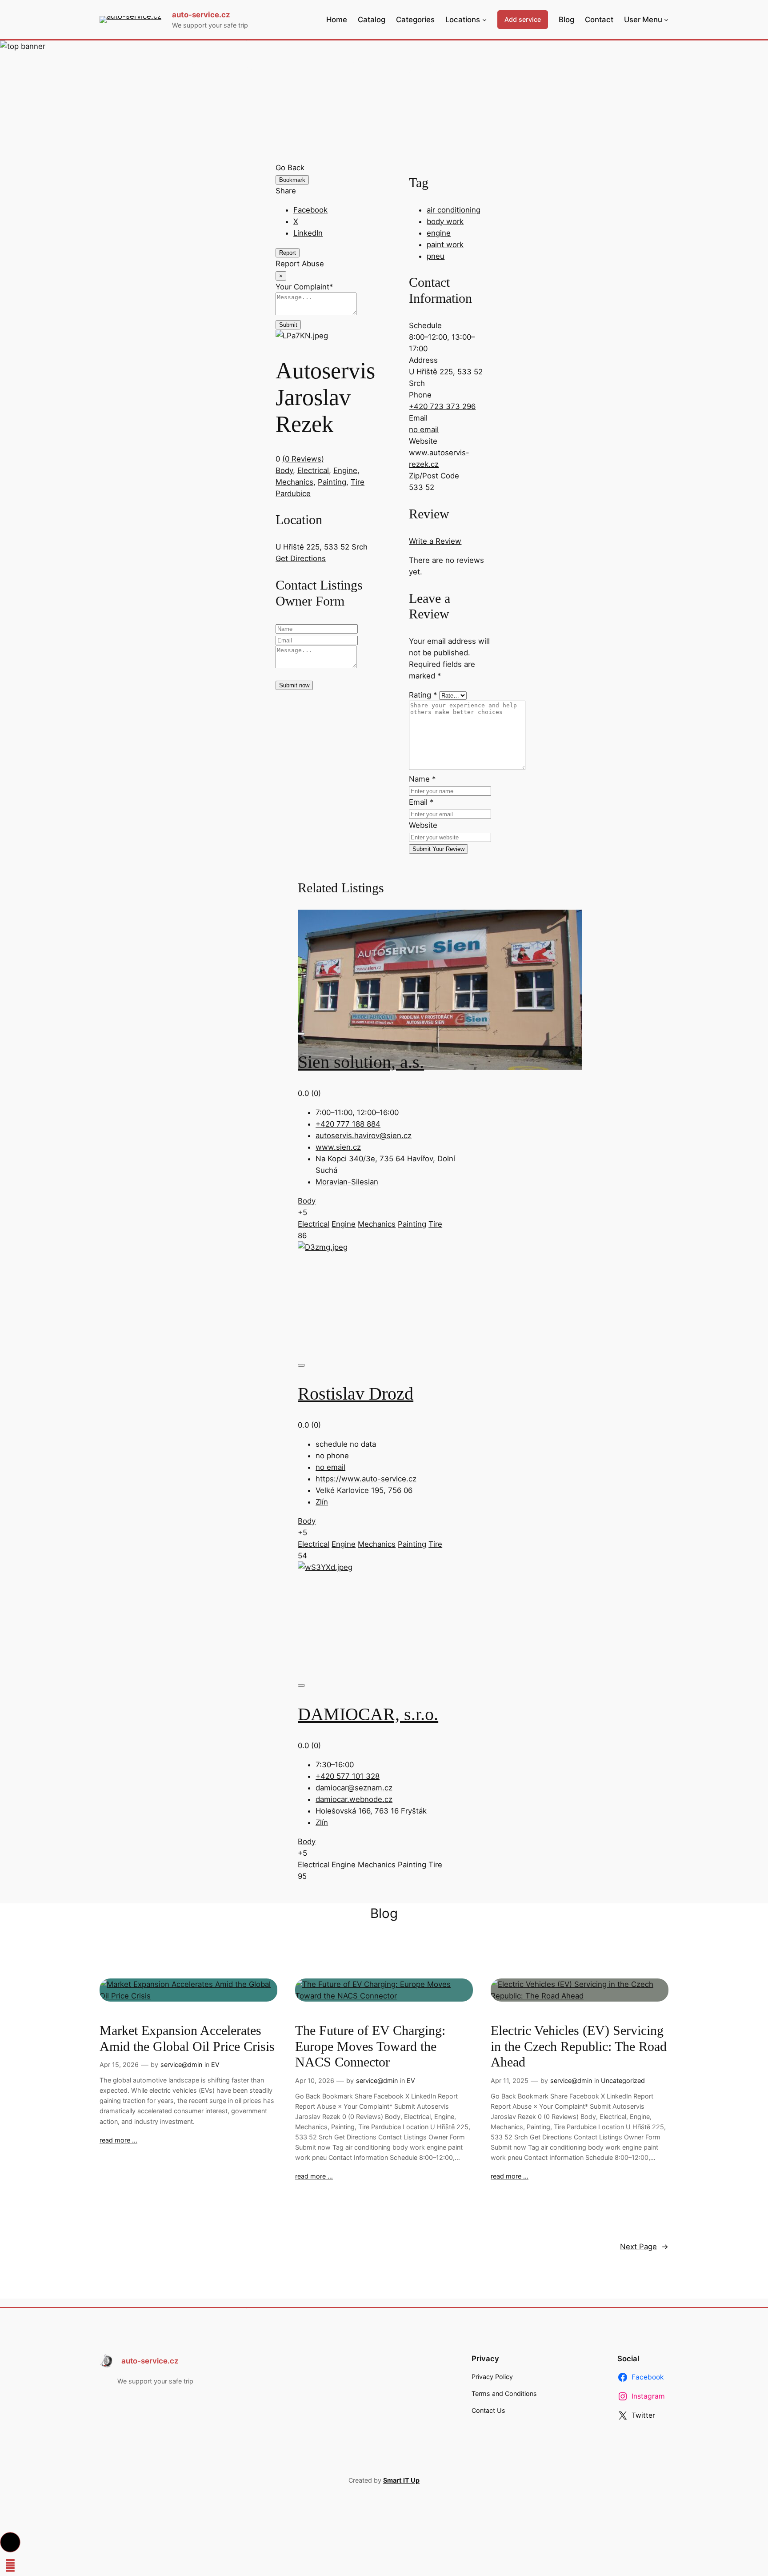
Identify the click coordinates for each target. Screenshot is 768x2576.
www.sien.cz (338, 1147)
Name (422, 779)
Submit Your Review (438, 849)
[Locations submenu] (484, 20)
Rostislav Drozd (356, 1394)
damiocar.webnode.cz (354, 1799)
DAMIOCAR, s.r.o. (368, 1714)
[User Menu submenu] (666, 20)
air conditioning (454, 210)
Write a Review (435, 541)
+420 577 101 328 (348, 1776)
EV (215, 2064)
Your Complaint (304, 287)
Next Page (644, 2247)
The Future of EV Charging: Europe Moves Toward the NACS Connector (370, 2046)
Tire (358, 482)
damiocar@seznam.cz (354, 1788)
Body (284, 470)
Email (421, 802)
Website (423, 825)
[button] (10, 2542)
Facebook (310, 210)
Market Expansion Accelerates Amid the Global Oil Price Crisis (187, 2038)
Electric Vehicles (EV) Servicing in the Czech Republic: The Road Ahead (579, 2046)
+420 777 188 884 (348, 1124)
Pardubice (293, 494)
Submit (288, 325)
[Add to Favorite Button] (301, 1034)
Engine (345, 470)
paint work (445, 245)
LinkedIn (308, 233)
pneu (436, 256)
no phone (332, 1456)
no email (424, 429)
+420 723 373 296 (442, 406)
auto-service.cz (201, 15)
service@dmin (181, 2064)
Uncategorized (623, 2080)
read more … (118, 2140)
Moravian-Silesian (347, 1182)
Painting (332, 482)
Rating (423, 695)
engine (439, 233)
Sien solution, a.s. (361, 1062)
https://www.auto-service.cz (366, 1479)
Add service (523, 19)
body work (445, 221)
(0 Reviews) (303, 459)
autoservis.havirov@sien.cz (364, 1136)
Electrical (313, 470)
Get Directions (301, 558)
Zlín (322, 1502)
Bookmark (292, 180)
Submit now (294, 685)
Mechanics (294, 482)
